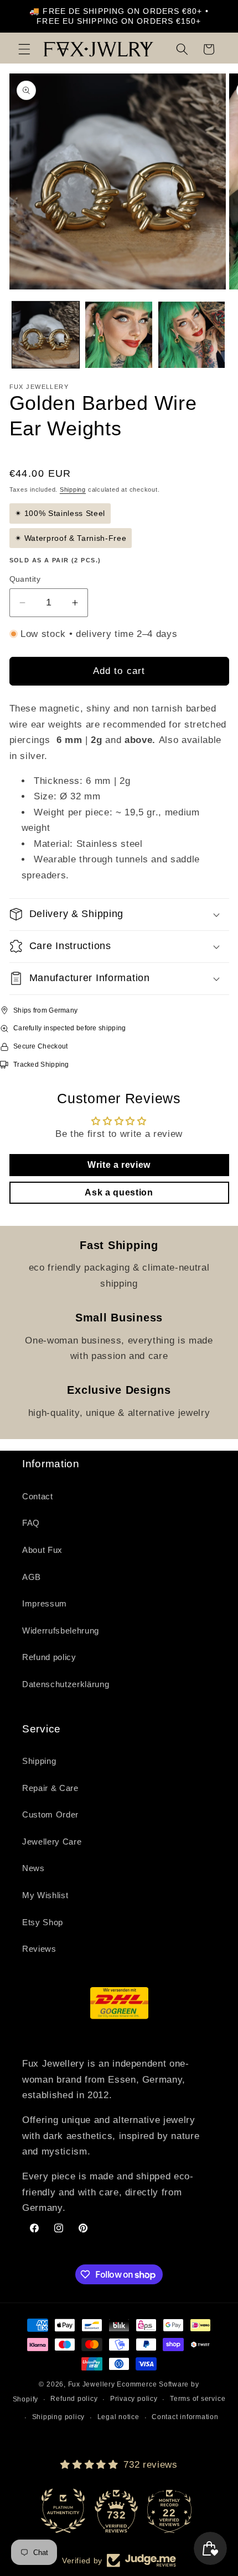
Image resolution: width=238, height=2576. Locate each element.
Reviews (39, 1949)
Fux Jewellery (92, 2384)
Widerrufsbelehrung (61, 1631)
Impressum (45, 1603)
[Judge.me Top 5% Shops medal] (172, 2511)
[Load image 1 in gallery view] (46, 335)
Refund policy (49, 1657)
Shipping (73, 489)
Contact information (185, 2417)
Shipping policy (59, 2417)
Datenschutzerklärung (66, 1684)
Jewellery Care (52, 1842)
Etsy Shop (43, 1922)
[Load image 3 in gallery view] (192, 335)
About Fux (42, 1550)
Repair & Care (50, 1788)
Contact (38, 1496)
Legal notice (118, 2417)
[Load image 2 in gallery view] (119, 335)
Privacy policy (134, 2399)
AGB (32, 1577)
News (33, 1868)
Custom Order (50, 1814)
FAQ (31, 1523)
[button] (24, 49)
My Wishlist (45, 1895)
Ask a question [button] (119, 1192)
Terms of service (198, 2399)
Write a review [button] (119, 1165)
